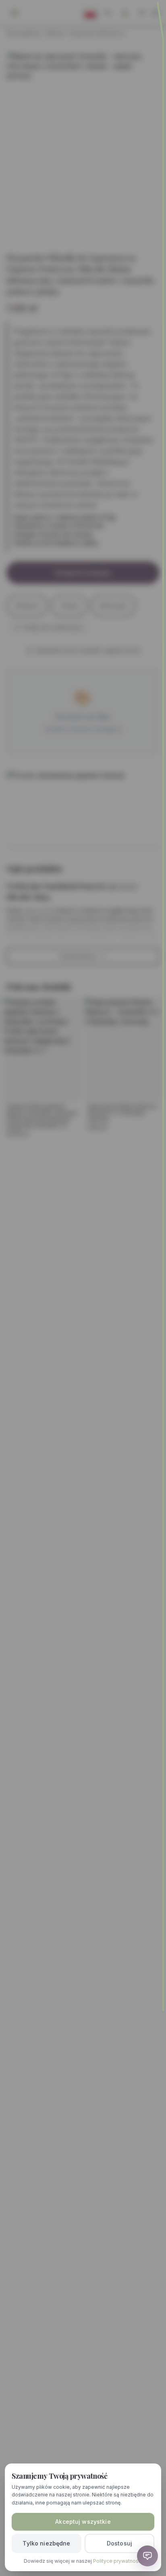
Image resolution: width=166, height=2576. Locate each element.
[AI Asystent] (147, 2556)
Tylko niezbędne (46, 2543)
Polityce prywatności (118, 2561)
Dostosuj (119, 2543)
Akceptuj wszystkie (83, 2522)
